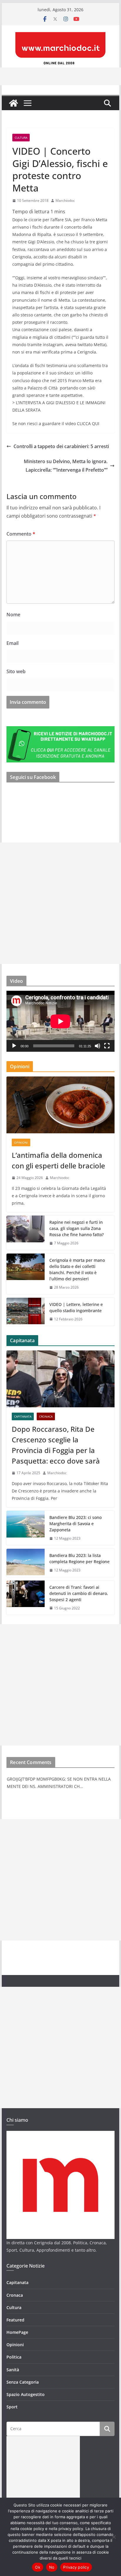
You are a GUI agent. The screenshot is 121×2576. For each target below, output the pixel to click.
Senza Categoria (23, 2382)
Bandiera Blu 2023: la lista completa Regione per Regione (79, 1558)
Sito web (16, 671)
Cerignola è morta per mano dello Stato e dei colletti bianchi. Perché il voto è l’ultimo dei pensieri (77, 1269)
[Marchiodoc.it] (14, 103)
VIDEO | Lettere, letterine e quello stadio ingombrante (76, 1307)
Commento (21, 534)
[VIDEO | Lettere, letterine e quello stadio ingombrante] (26, 1312)
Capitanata (23, 1416)
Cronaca (46, 1416)
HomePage (17, 2332)
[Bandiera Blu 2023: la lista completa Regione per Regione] (26, 1563)
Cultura (21, 138)
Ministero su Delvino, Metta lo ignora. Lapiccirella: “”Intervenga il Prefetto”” (66, 466)
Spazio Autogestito (26, 2394)
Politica (14, 2357)
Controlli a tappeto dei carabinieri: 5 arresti (61, 446)
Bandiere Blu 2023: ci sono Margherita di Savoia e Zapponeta (75, 1524)
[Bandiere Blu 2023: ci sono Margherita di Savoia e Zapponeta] (26, 1528)
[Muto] (98, 1046)
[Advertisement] (60, 903)
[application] (60, 1021)
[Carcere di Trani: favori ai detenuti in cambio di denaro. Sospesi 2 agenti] (26, 1598)
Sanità (13, 2370)
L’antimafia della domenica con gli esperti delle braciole (58, 1160)
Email (12, 643)
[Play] (14, 1046)
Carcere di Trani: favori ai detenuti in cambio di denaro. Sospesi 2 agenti (79, 1593)
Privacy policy (76, 2567)
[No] (114, 2537)
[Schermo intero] (107, 1046)
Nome (13, 615)
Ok (38, 2567)
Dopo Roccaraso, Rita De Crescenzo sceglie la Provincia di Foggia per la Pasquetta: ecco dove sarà (56, 1445)
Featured (15, 2320)
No (52, 2567)
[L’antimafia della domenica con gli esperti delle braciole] (60, 1105)
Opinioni (21, 1142)
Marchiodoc (65, 200)
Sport (12, 2407)
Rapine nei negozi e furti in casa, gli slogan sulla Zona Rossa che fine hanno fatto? (77, 1228)
